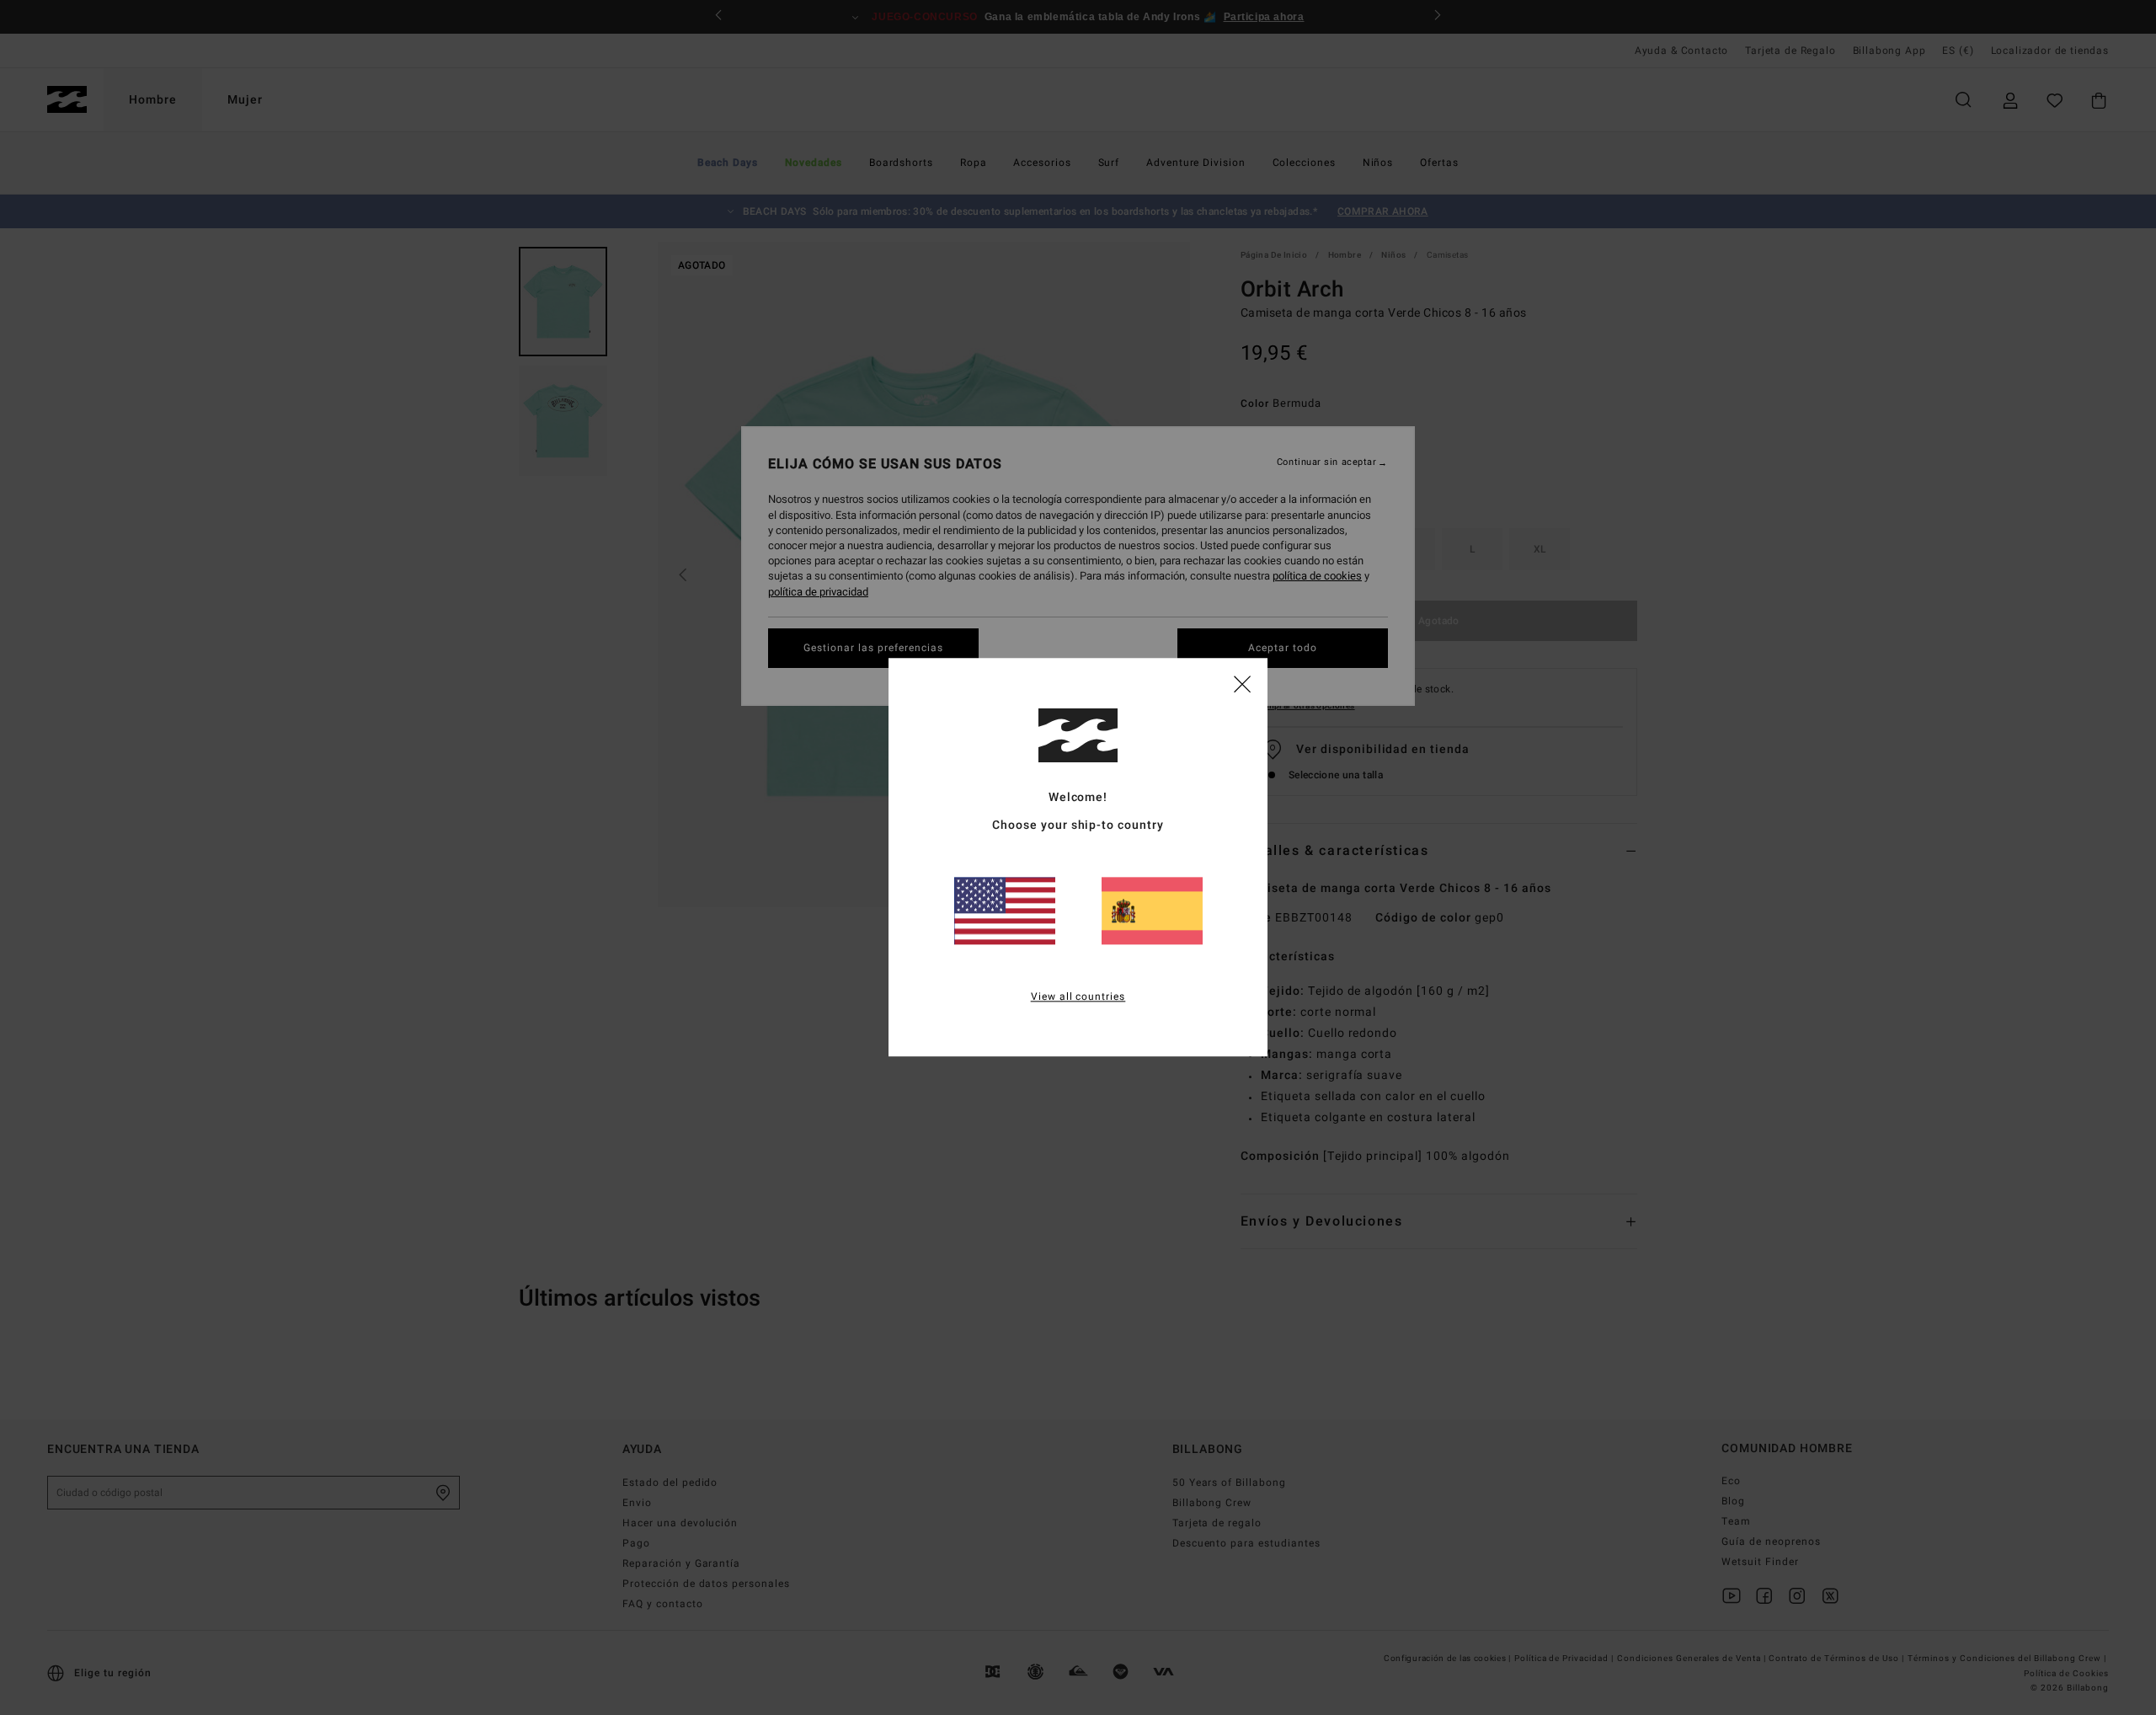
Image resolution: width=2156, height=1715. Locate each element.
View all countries (1078, 997)
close (1242, 683)
